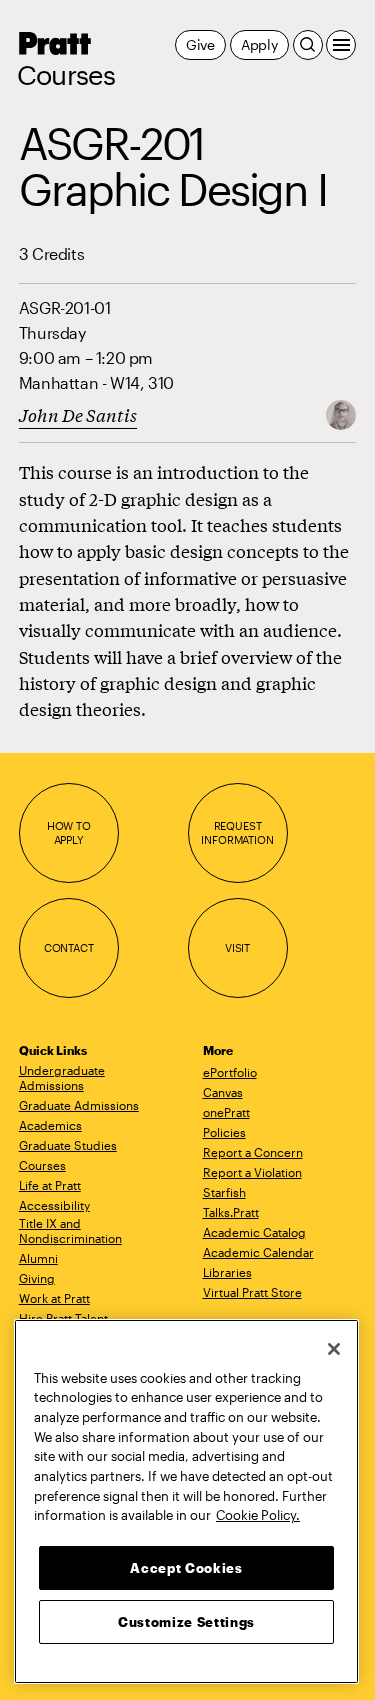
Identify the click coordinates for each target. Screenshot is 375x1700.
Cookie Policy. (258, 1515)
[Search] (308, 45)
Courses (66, 75)
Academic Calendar (258, 1252)
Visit (237, 947)
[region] (186, 1501)
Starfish (224, 1192)
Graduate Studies (68, 1145)
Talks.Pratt (231, 1212)
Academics (50, 1125)
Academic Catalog (254, 1232)
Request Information (237, 832)
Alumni (38, 1258)
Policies (224, 1132)
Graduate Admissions (79, 1105)
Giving (37, 1278)
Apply (259, 44)
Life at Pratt (50, 1185)
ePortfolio (230, 1072)
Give (200, 44)
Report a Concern (253, 1152)
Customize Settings (186, 1622)
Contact (69, 947)
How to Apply (69, 832)
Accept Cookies (186, 1568)
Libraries (227, 1272)
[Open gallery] (341, 413)
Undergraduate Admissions (62, 1077)
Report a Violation (252, 1172)
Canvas (223, 1092)
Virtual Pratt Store (252, 1292)
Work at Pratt (54, 1298)
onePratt (226, 1112)
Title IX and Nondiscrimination (70, 1230)
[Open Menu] (341, 45)
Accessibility (54, 1205)
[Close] (334, 1349)
